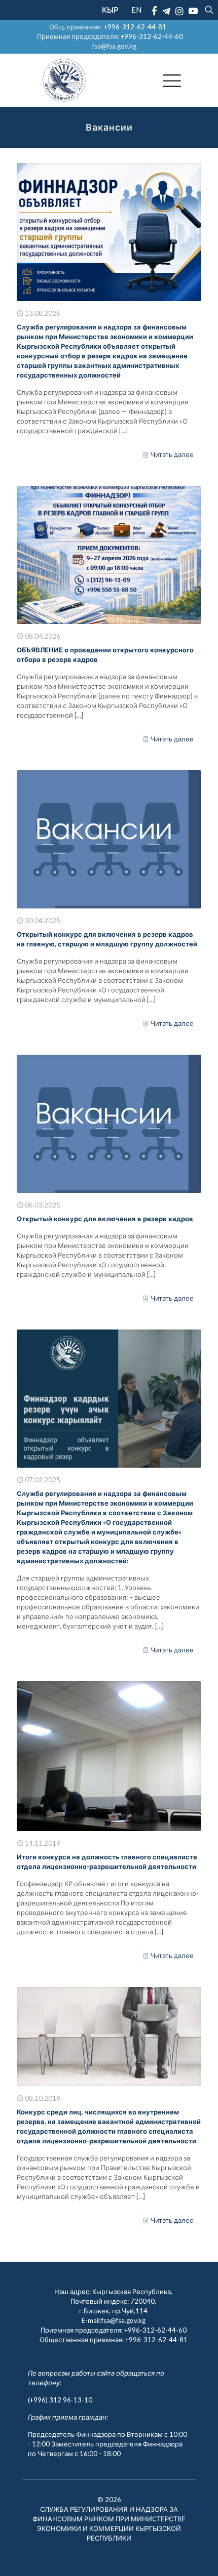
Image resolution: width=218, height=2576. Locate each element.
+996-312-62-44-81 (135, 27)
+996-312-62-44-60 (153, 36)
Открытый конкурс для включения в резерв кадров (105, 1219)
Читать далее (172, 454)
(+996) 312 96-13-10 (60, 2400)
